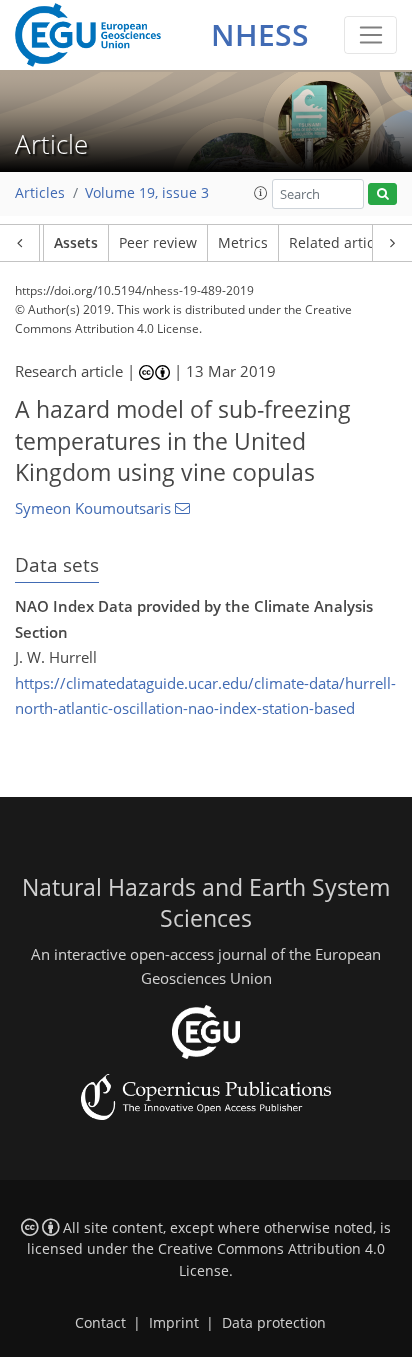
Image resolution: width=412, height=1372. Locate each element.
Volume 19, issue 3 (147, 193)
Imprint (174, 1323)
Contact (100, 1323)
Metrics (243, 243)
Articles (40, 193)
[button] (261, 193)
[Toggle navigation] (370, 35)
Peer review (158, 243)
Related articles (341, 243)
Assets (76, 243)
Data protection (274, 1323)
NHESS (260, 34)
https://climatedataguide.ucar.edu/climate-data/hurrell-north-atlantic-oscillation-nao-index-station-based (205, 696)
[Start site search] (382, 194)
